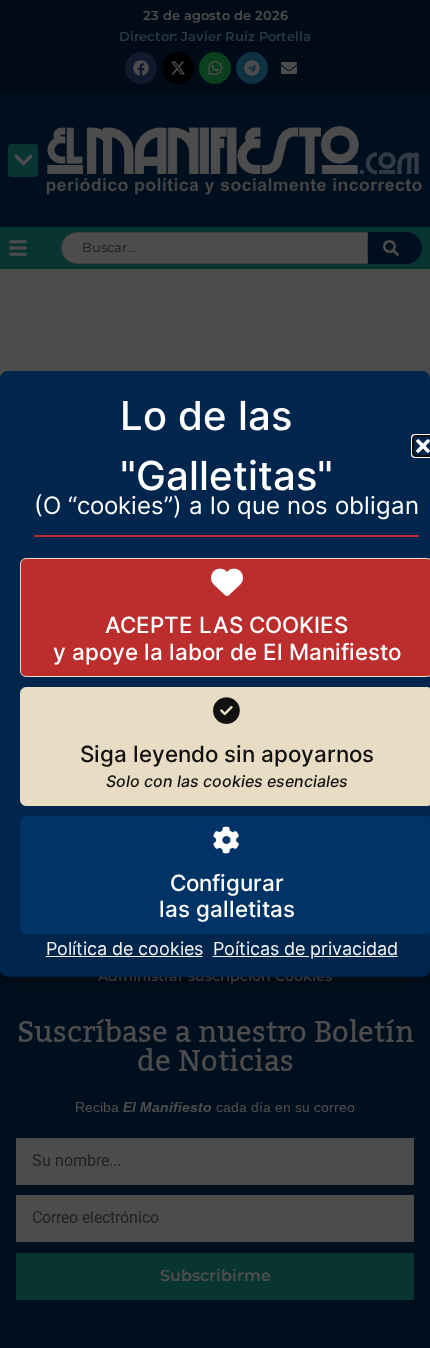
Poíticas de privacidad (305, 948)
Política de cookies (124, 948)
